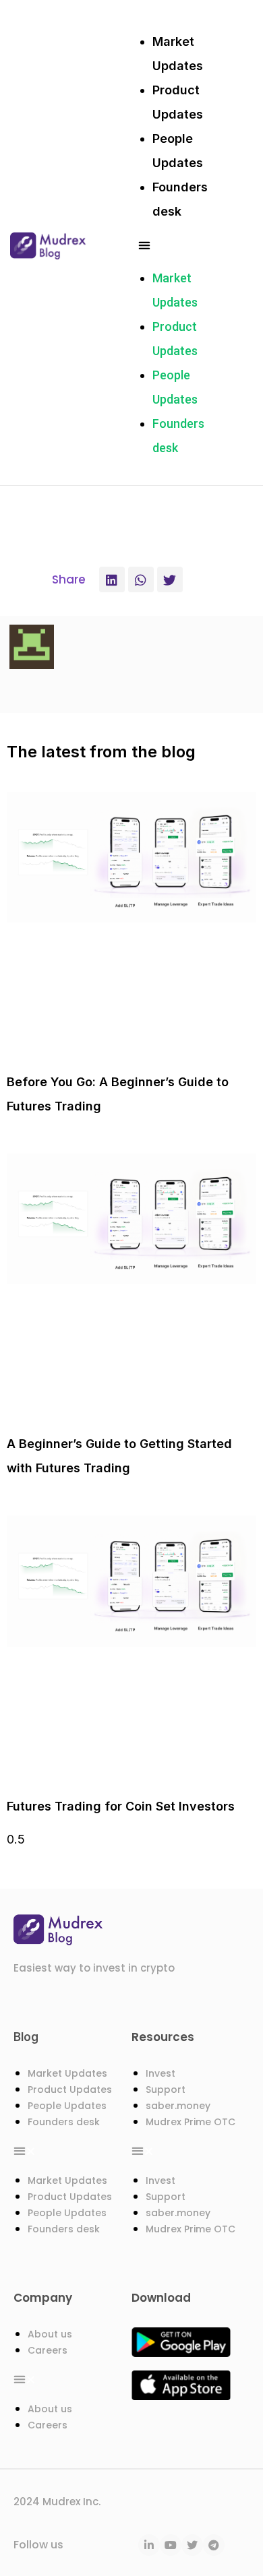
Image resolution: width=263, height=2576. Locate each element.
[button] (178, 245)
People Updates (67, 2106)
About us (50, 2334)
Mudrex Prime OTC (191, 2122)
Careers (48, 2350)
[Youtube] (171, 2545)
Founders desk (64, 2122)
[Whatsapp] (141, 579)
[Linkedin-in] (149, 2545)
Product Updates (70, 2090)
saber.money (178, 2106)
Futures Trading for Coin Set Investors (121, 1806)
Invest (160, 2073)
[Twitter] (170, 579)
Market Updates (67, 2073)
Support (166, 2090)
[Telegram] (214, 2545)
